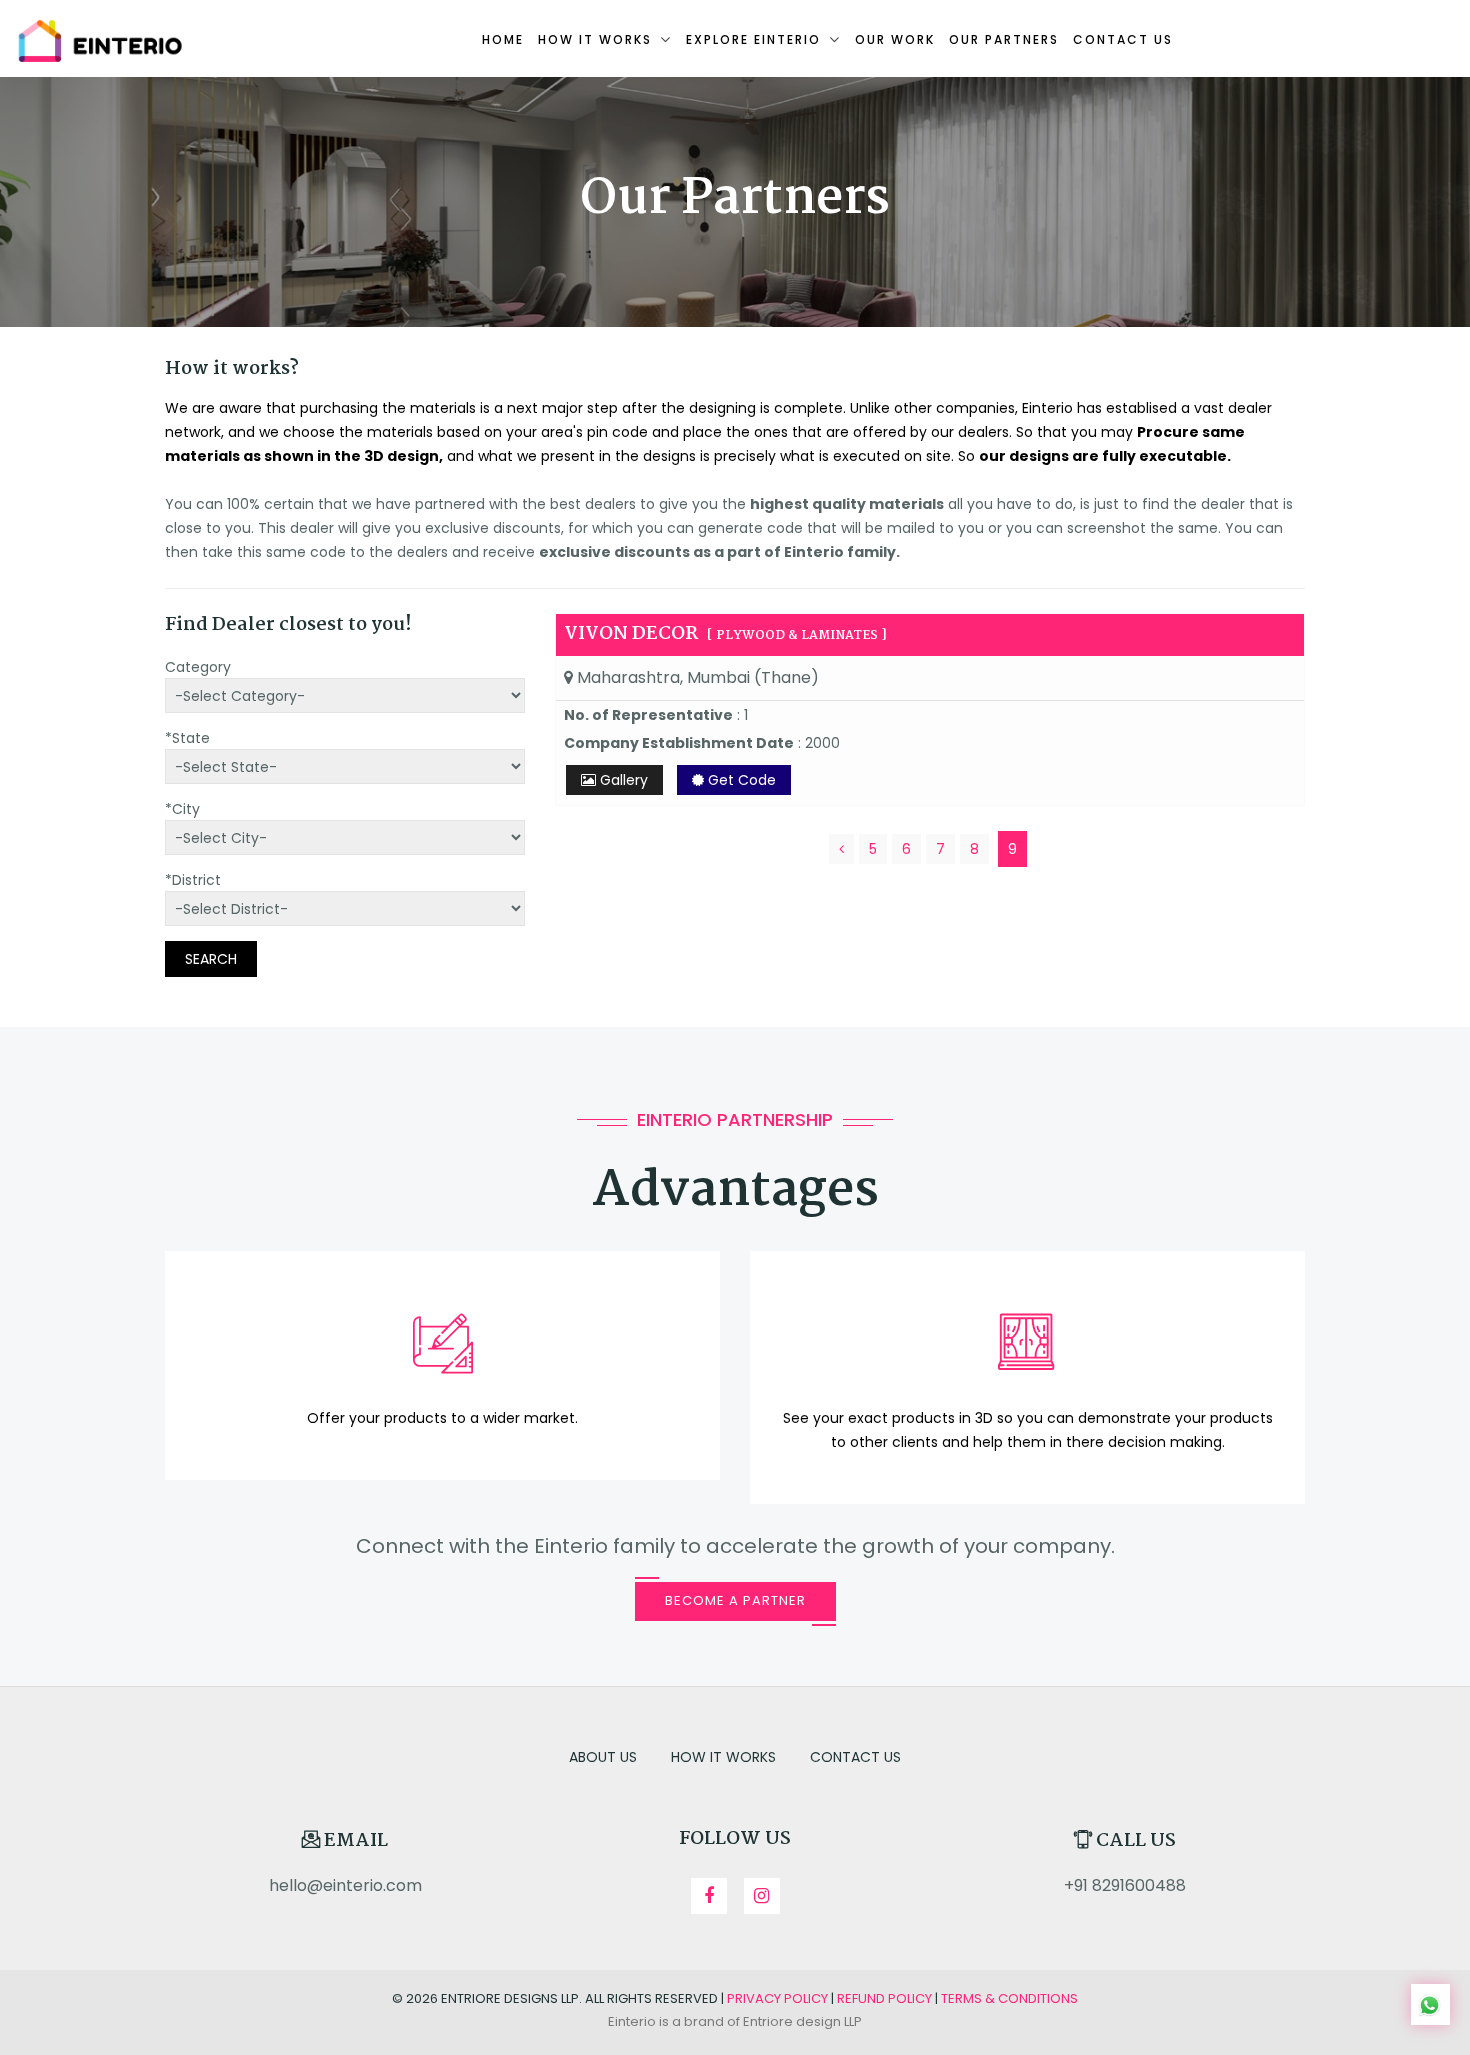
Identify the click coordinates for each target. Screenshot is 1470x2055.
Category (198, 667)
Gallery (622, 780)
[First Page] (841, 849)
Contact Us (855, 1757)
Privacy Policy (777, 1998)
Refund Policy (884, 1998)
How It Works (723, 1757)
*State (187, 738)
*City (182, 809)
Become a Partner (735, 1600)
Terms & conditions (1009, 1998)
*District (193, 880)
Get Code (740, 780)
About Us (603, 1757)
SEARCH (211, 959)
